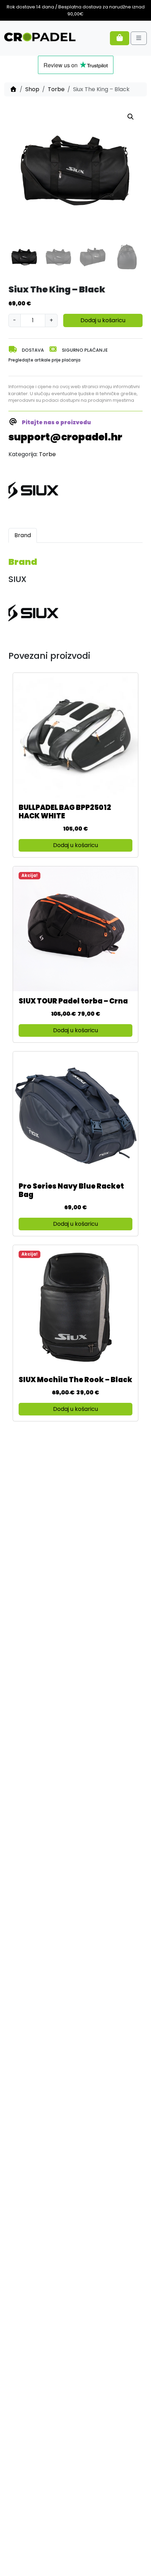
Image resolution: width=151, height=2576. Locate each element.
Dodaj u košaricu (103, 320)
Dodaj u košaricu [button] (75, 845)
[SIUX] (35, 491)
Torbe (56, 89)
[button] (131, 117)
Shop (32, 89)
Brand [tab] (23, 535)
